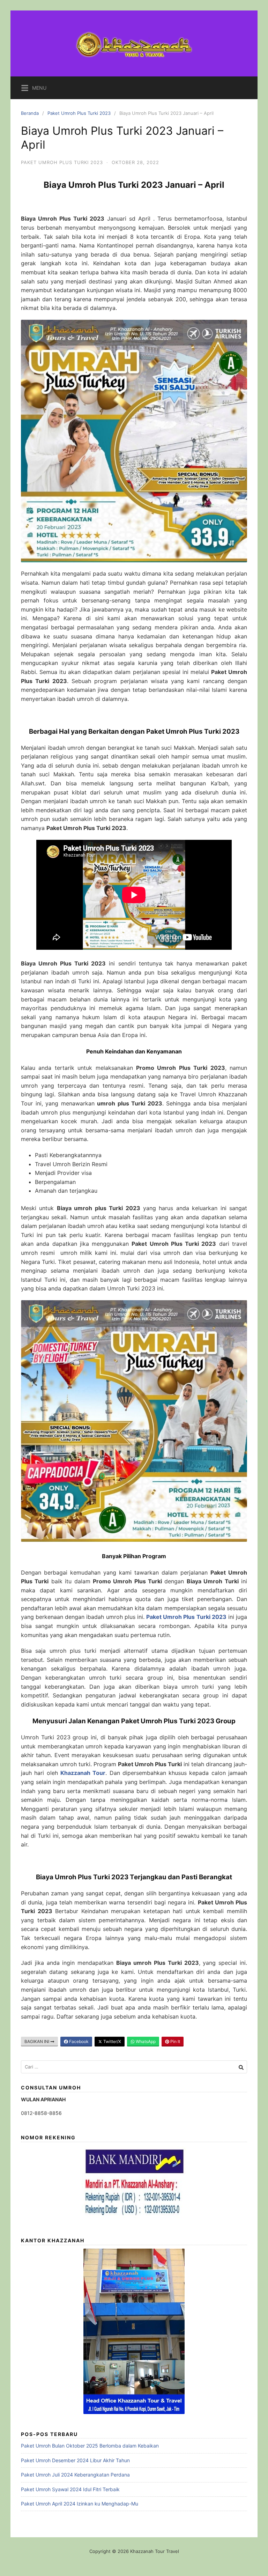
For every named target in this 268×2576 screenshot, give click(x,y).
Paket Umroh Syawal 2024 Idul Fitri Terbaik (70, 2489)
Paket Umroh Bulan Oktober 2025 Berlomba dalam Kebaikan (90, 2446)
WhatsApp (145, 2041)
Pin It (175, 2041)
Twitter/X (112, 2041)
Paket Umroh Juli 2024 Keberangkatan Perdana (75, 2475)
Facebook (78, 2041)
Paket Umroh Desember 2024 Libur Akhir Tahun (75, 2460)
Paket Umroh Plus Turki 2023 (79, 113)
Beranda (30, 113)
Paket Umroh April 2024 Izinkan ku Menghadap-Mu (80, 2504)
